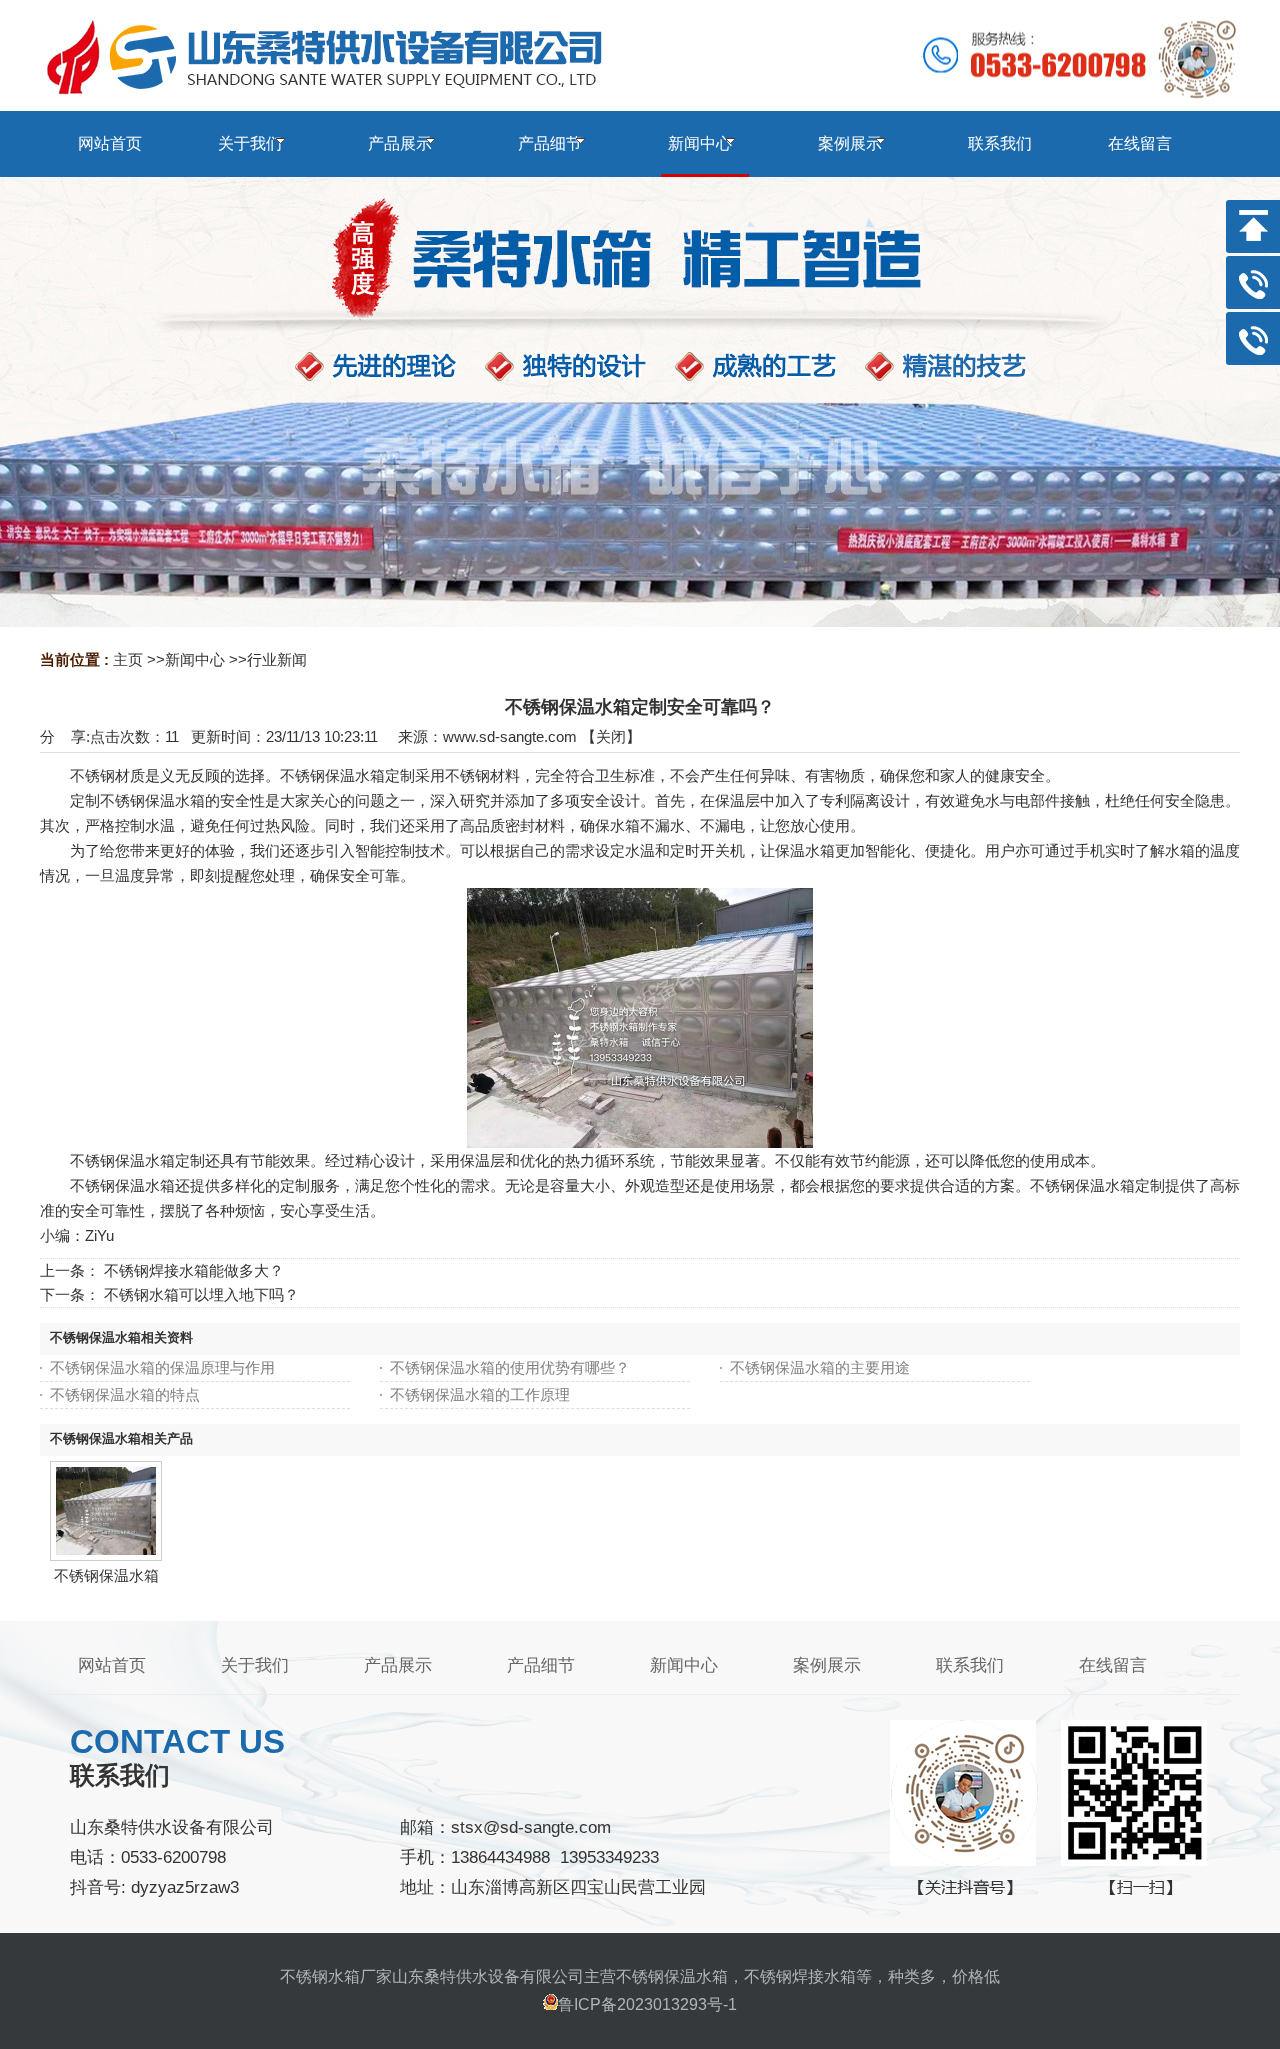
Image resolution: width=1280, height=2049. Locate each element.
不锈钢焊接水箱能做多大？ (194, 1270)
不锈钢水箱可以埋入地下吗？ (201, 1294)
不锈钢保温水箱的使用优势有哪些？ (510, 1367)
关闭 (611, 736)
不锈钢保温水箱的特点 (125, 1394)
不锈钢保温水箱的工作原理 (480, 1394)
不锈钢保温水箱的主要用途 (820, 1367)
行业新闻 (277, 659)
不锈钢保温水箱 (106, 1575)
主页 (128, 659)
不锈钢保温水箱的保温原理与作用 (162, 1367)
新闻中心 (195, 659)
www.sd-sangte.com (510, 736)
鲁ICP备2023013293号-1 (647, 2004)
